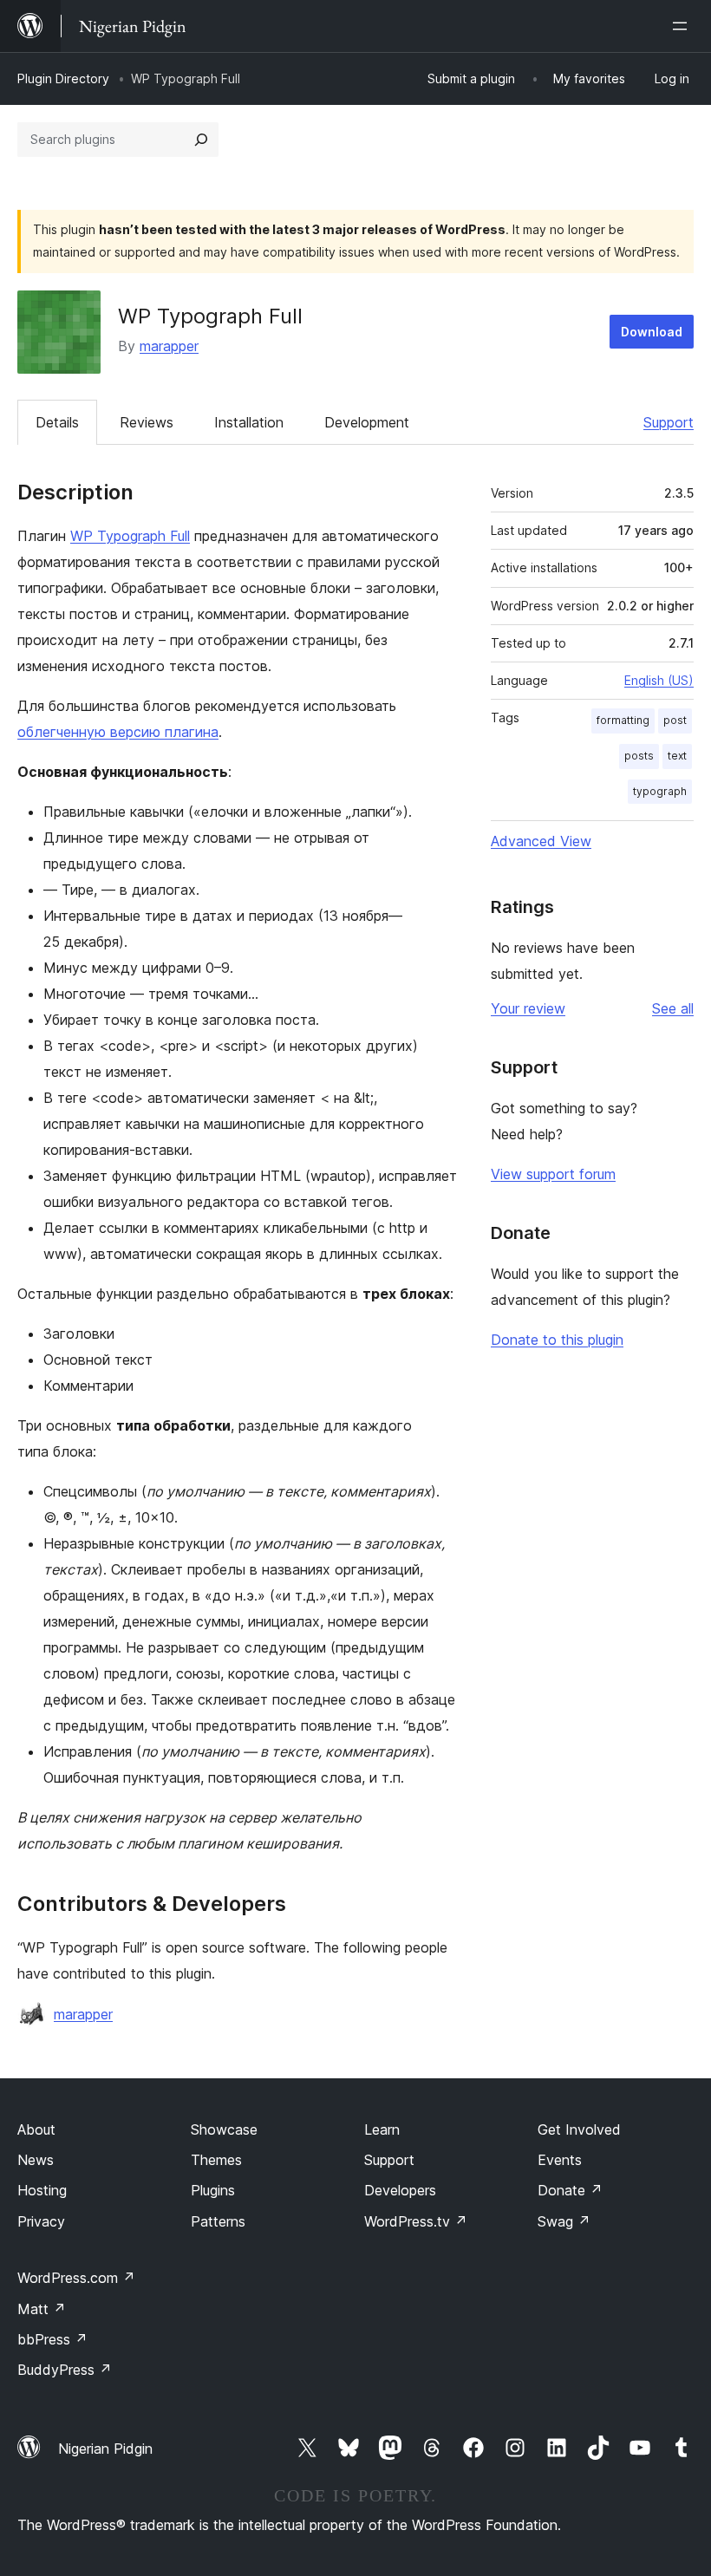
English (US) (659, 680)
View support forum (553, 1174)
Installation (249, 422)
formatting (623, 720)
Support (669, 422)
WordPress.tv (416, 2221)
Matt (42, 2309)
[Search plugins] (201, 140)
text (677, 756)
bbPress (52, 2339)
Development (367, 422)
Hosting (42, 2190)
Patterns (218, 2221)
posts (639, 756)
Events (560, 2160)
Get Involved (579, 2129)
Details (57, 422)
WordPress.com (76, 2278)
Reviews (147, 422)
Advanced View (541, 841)
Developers (400, 2190)
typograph (660, 791)
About (36, 2129)
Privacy (41, 2221)
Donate (570, 2190)
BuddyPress (65, 2370)
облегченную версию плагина (118, 732)
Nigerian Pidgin (105, 2449)
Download (652, 332)
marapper (169, 346)
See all (673, 1008)
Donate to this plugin (557, 1340)
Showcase (224, 2129)
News (36, 2160)
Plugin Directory (63, 78)
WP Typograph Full (130, 536)
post (675, 720)
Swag (564, 2221)
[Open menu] (683, 26)
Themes (216, 2160)
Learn (382, 2129)
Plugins (213, 2190)
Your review (528, 1008)
